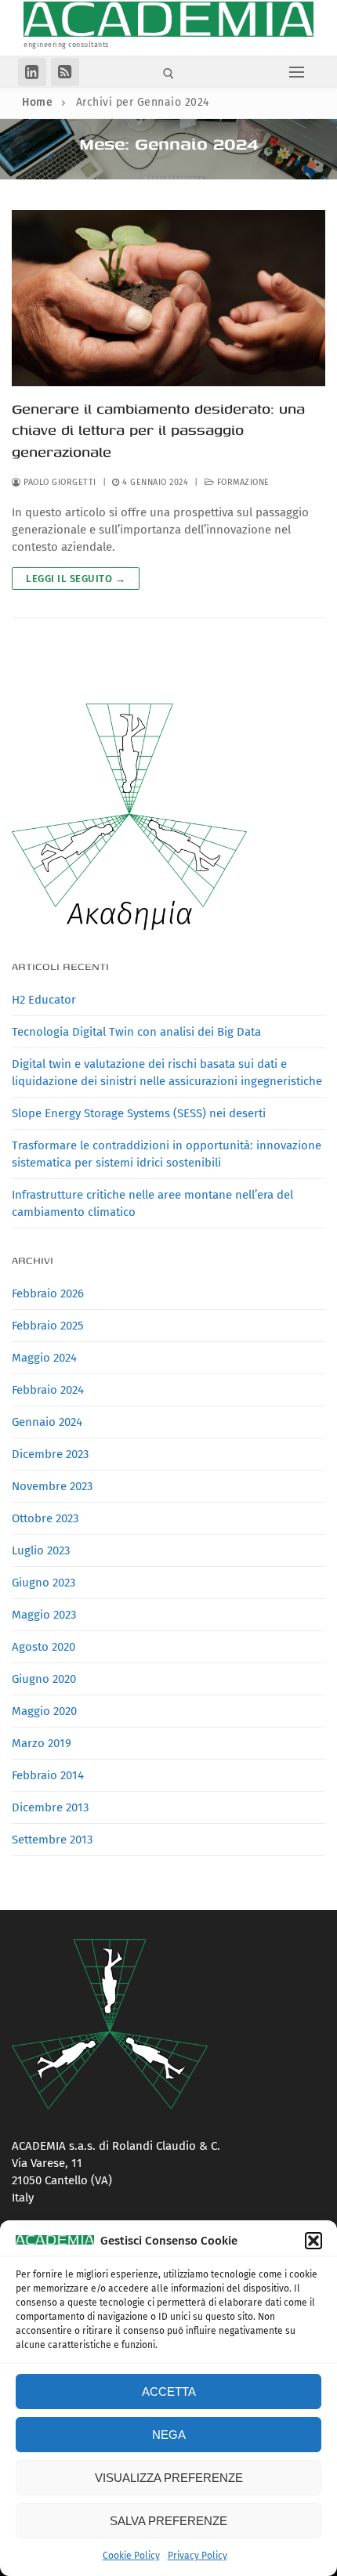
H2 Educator (44, 1000)
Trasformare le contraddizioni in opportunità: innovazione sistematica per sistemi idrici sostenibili (167, 1154)
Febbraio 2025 (48, 1326)
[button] (313, 2241)
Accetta (169, 2391)
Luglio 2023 (41, 1550)
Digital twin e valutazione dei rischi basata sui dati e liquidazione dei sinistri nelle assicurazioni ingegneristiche (167, 1073)
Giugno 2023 (43, 1583)
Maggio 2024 (44, 1358)
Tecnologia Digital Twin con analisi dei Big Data (136, 1032)
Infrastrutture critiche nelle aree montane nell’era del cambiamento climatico (152, 1203)
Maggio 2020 (44, 1711)
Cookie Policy (131, 2556)
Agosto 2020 (43, 1647)
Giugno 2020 (44, 1679)
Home (37, 102)
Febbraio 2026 (48, 1293)
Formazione (242, 482)
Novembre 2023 (52, 1486)
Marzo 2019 (42, 1743)
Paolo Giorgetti (59, 482)
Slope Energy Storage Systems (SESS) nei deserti (139, 1113)
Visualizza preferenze (169, 2478)
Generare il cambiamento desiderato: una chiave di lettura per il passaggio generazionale (158, 430)
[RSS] (65, 72)
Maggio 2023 (44, 1615)
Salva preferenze (168, 2521)
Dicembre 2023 (50, 1454)
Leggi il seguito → (76, 579)
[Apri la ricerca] (168, 74)
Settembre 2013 (52, 1840)
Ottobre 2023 (45, 1518)
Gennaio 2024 (47, 1422)
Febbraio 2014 (48, 1775)
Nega (169, 2435)
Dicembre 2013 (50, 1807)
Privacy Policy (197, 2556)
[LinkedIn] (32, 72)
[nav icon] (297, 72)
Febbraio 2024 (48, 1390)
